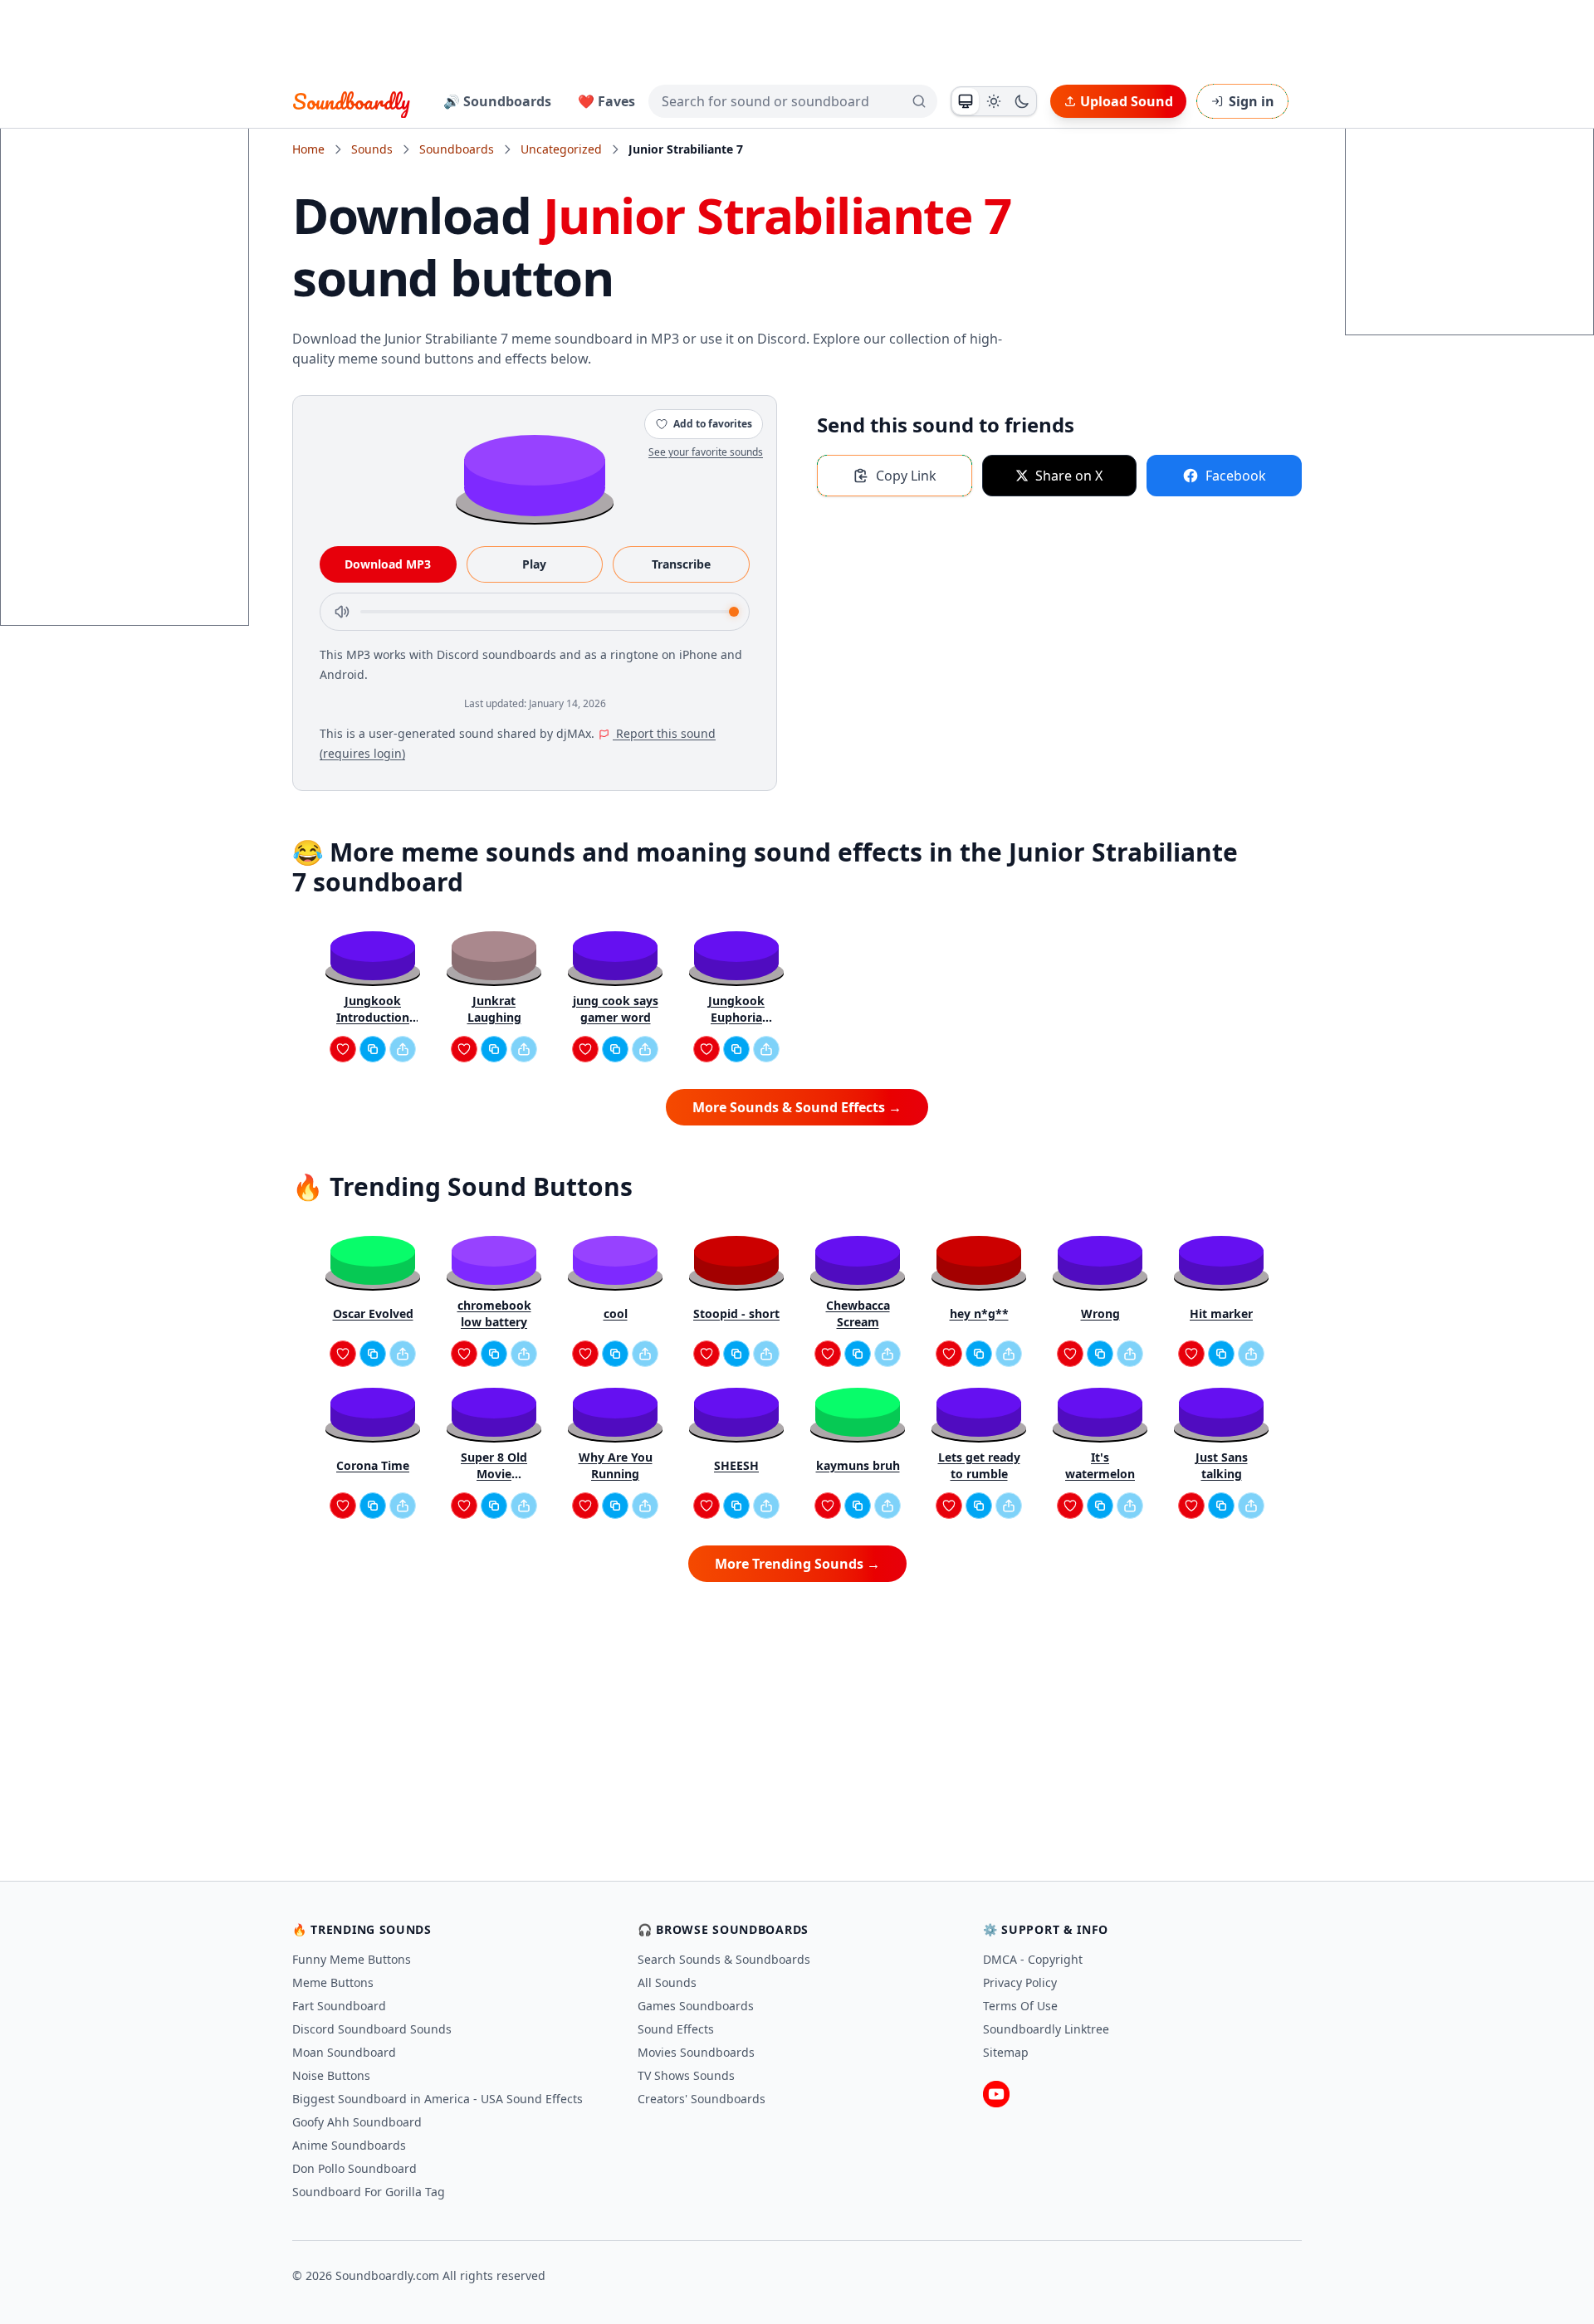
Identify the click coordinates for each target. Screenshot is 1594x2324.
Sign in (1252, 101)
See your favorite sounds (706, 452)
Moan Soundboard (344, 2052)
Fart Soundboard (339, 2006)
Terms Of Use (1020, 2006)
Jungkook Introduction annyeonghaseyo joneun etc (373, 1009)
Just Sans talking (1222, 1465)
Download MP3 (388, 564)
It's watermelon (1100, 1465)
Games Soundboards (696, 2006)
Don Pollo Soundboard (354, 2168)
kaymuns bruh (858, 1465)
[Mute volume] (342, 612)
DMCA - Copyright (1033, 1959)
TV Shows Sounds (686, 2075)
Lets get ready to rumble (979, 1465)
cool (616, 1313)
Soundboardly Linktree (1046, 2029)
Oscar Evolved (373, 1313)
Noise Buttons (331, 2075)
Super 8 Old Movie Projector (494, 1466)
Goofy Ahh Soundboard (357, 2122)
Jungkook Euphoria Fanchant (736, 1009)
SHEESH (736, 1465)
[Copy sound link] (373, 1049)
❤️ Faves (606, 101)
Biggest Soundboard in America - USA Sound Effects (438, 2099)
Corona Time (373, 1465)
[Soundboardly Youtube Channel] (996, 2094)
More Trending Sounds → (797, 1564)
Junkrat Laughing (494, 1009)
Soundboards (457, 149)
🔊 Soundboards (497, 101)
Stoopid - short (736, 1313)
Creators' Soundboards (702, 2099)
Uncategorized (561, 149)
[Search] (919, 101)
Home (308, 149)
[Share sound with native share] (403, 1049)
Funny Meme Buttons (352, 1959)
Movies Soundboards (696, 2052)
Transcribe (681, 564)
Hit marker (1221, 1313)
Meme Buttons (333, 1982)
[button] (535, 474)
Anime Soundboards (349, 2145)
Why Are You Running (616, 1465)
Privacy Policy (1020, 1982)
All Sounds (667, 1982)
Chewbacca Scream (858, 1313)
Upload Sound (1127, 101)
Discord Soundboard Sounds (372, 2029)
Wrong (1100, 1313)
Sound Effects (676, 2029)
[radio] (966, 101)
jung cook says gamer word (616, 1009)
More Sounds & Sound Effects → (797, 1107)
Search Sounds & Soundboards (724, 1959)
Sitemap (1006, 2052)
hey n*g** (979, 1313)
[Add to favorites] (343, 1049)
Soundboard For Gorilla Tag (369, 2192)
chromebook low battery (494, 1313)
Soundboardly (351, 101)
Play (534, 564)
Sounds (372, 149)
